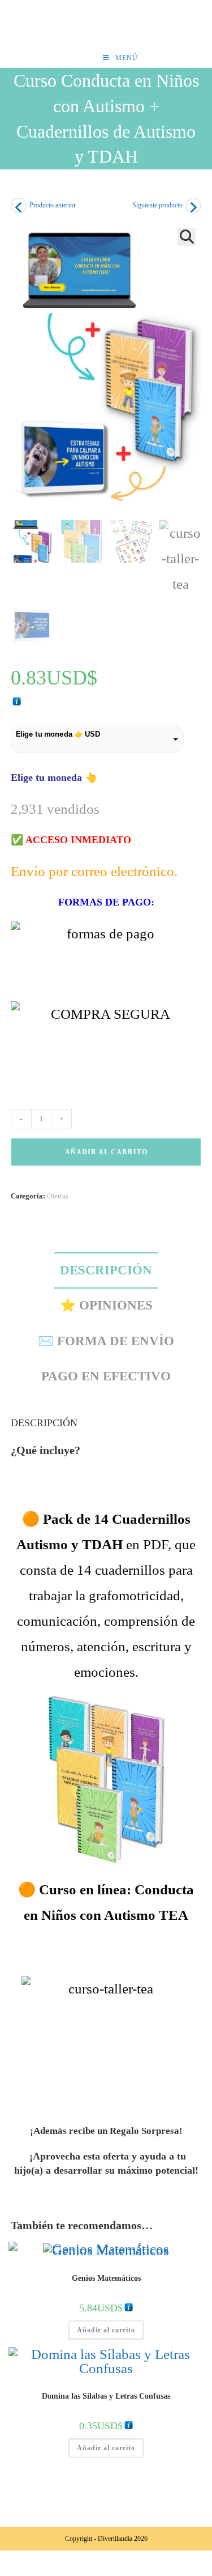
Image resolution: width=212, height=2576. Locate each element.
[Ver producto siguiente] (193, 206)
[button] (187, 237)
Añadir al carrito (106, 1152)
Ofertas (58, 1196)
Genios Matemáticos (106, 2278)
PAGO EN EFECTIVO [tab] (106, 1376)
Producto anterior (53, 205)
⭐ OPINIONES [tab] (106, 1305)
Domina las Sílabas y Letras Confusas (106, 2396)
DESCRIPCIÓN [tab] (106, 1270)
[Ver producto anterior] (19, 206)
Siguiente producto (157, 205)
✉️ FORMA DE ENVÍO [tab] (106, 1341)
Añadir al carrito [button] (106, 2330)
